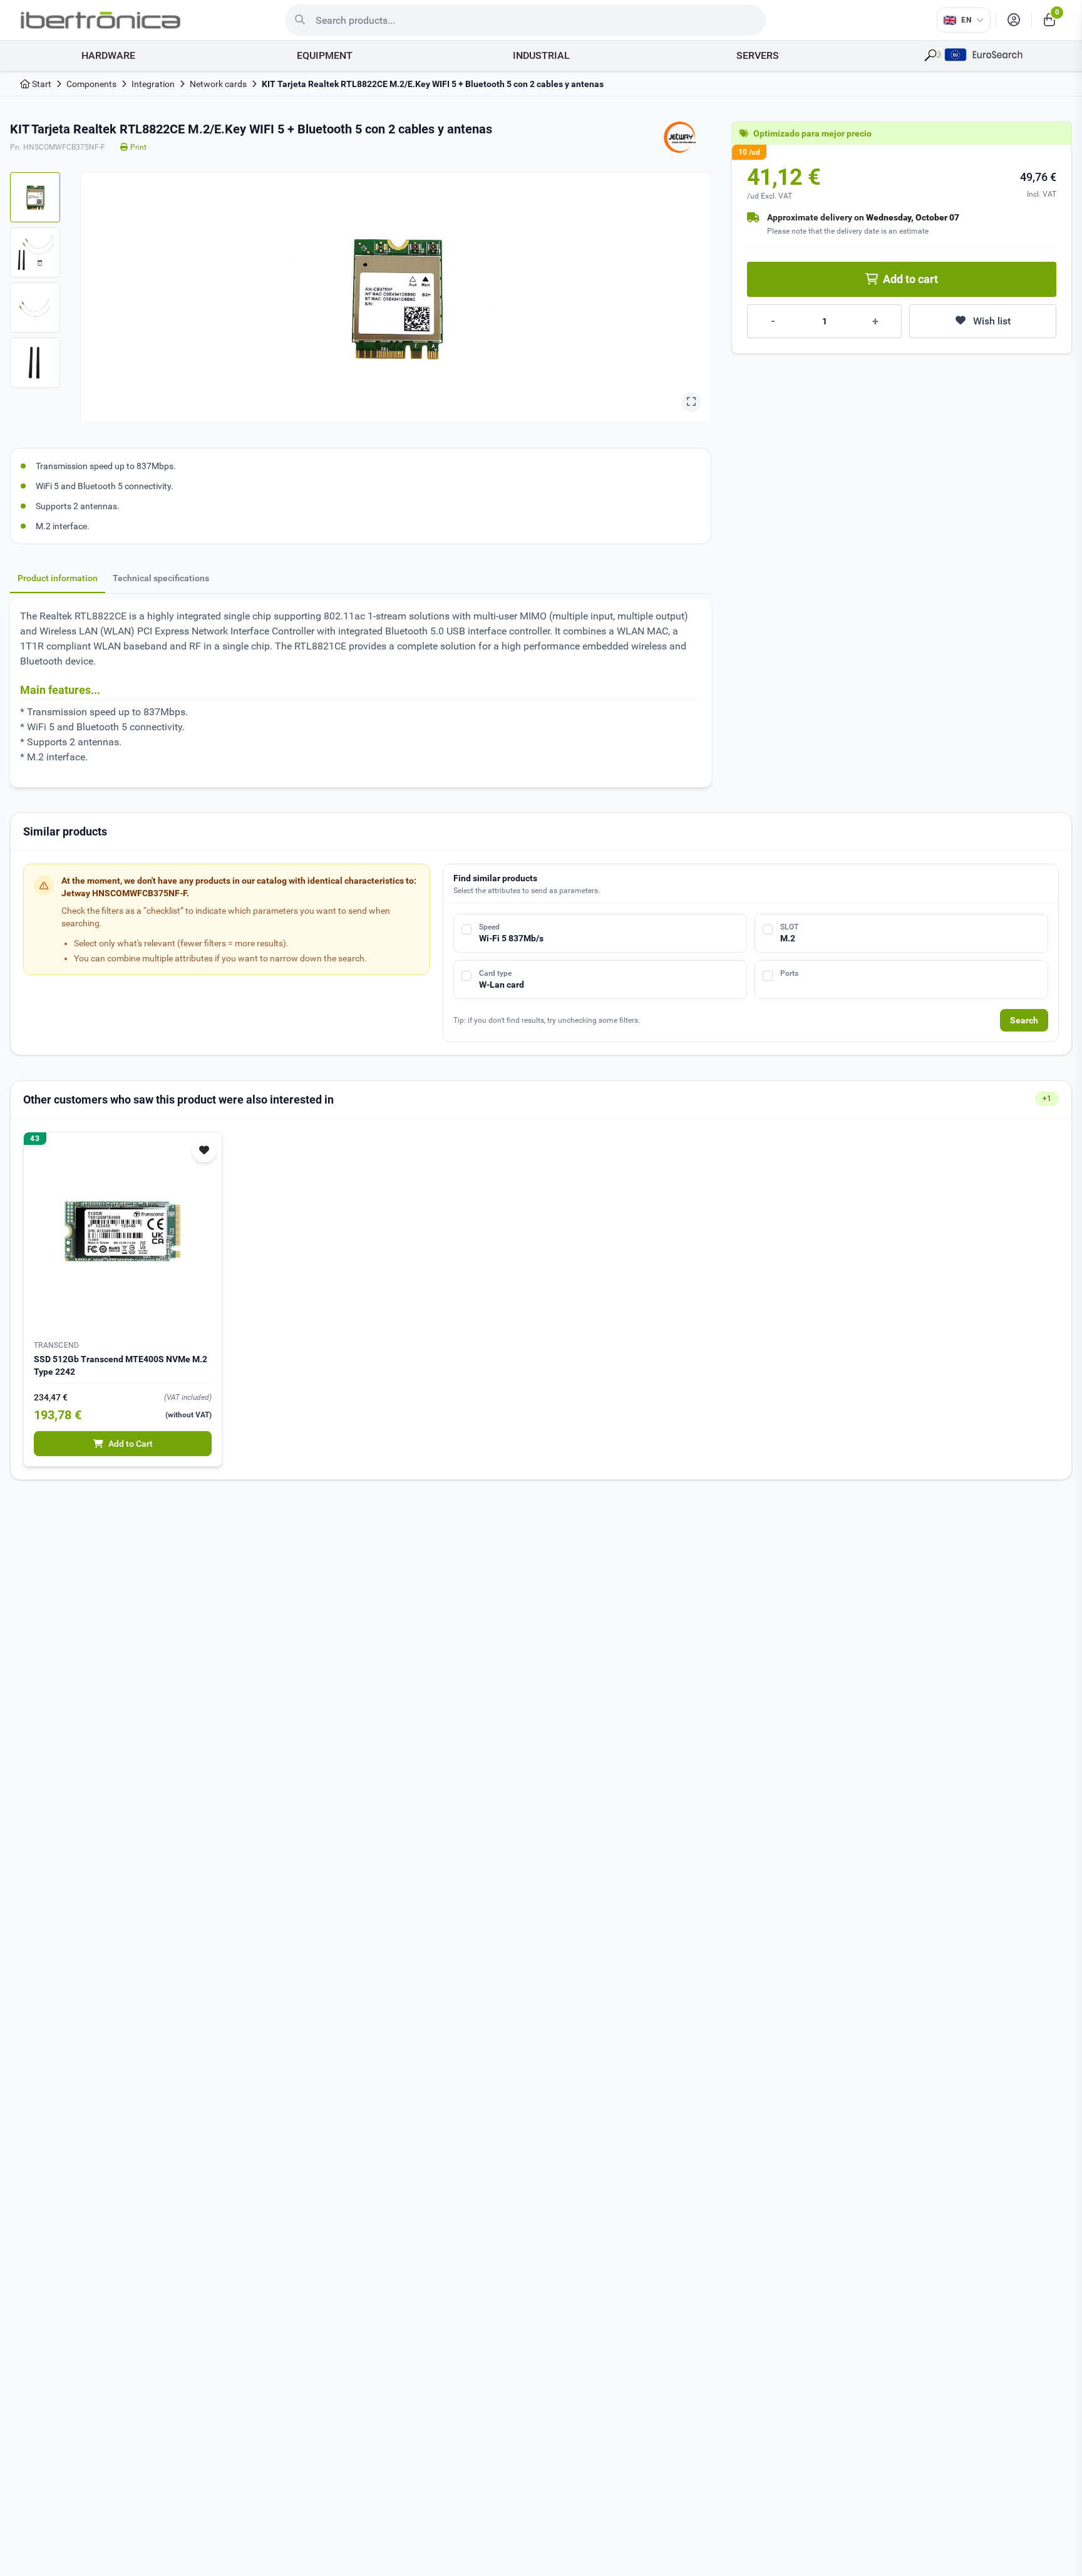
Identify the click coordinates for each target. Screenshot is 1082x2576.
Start (41, 84)
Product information (58, 578)
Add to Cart (131, 1444)
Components (91, 84)
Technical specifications (161, 578)
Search (1024, 1020)
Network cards (218, 84)
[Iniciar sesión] (1014, 20)
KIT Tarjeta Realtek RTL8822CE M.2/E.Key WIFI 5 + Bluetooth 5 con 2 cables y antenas (433, 84)
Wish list (992, 321)
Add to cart (910, 279)
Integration (153, 84)
